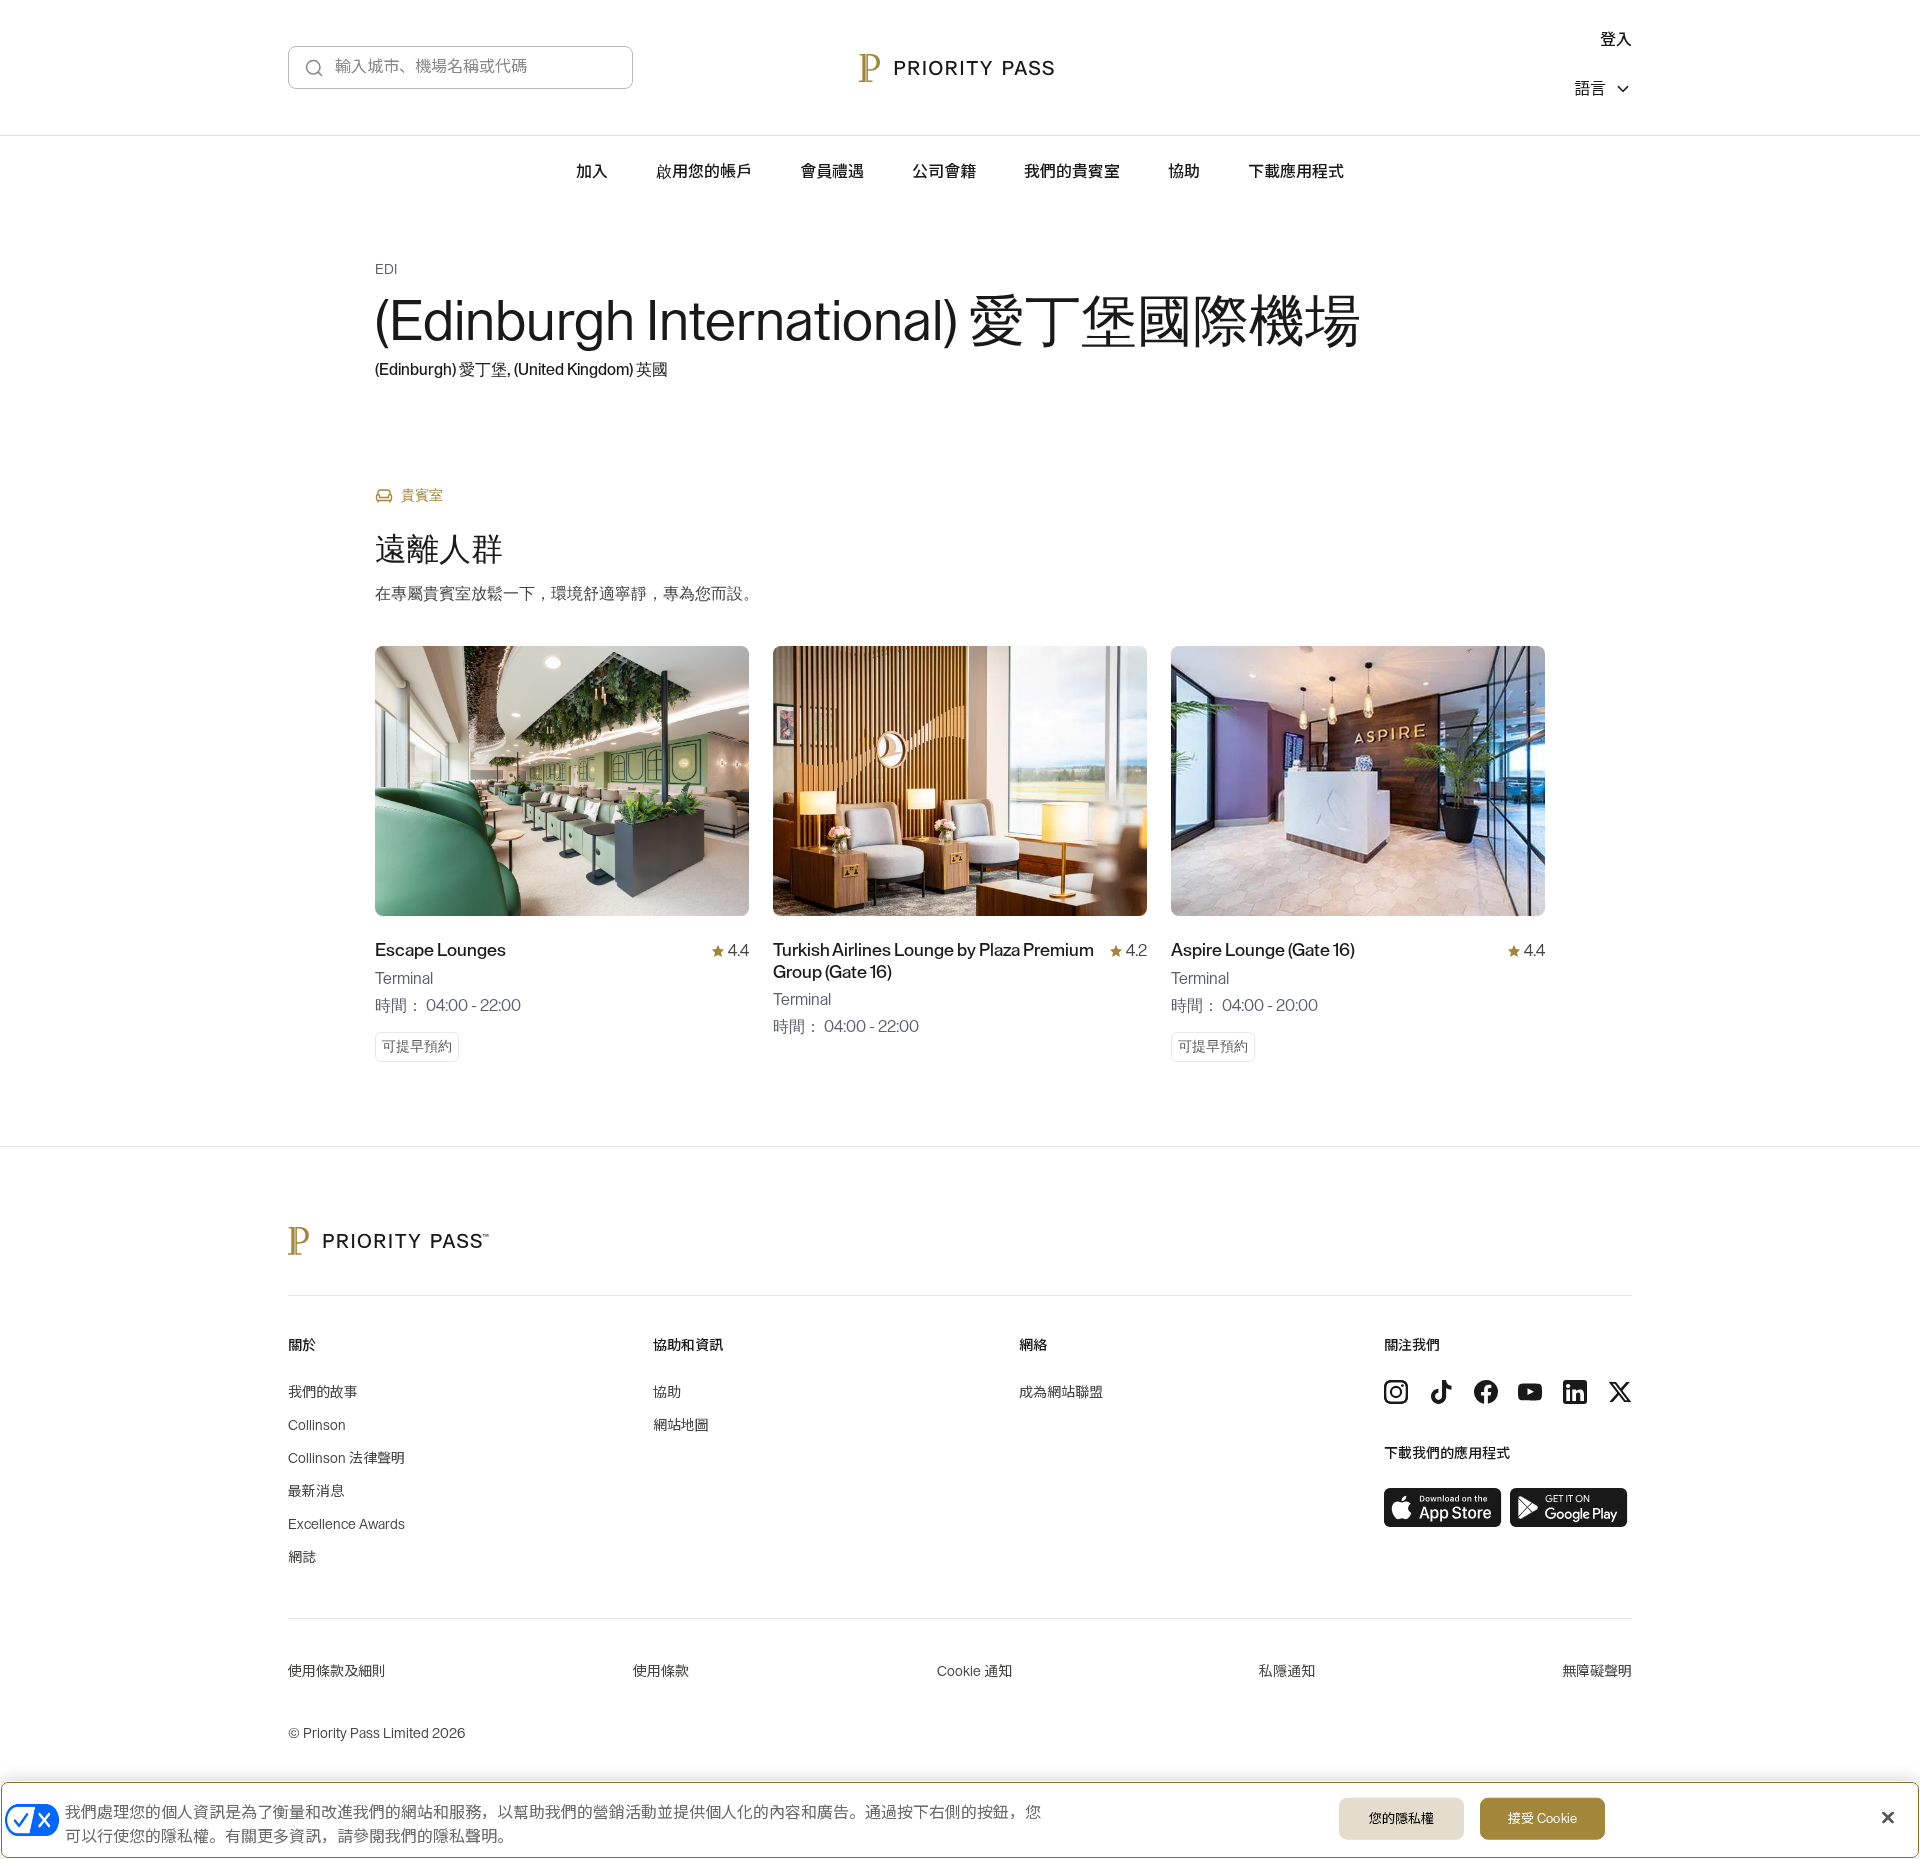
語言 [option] (1590, 89)
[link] (1443, 1508)
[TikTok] (1441, 1392)
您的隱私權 (1402, 1818)
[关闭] (1888, 1818)
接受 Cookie (1542, 1818)
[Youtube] (1530, 1392)
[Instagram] (1396, 1392)
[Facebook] (1486, 1392)
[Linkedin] (1575, 1392)
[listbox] (1603, 91)
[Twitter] (1620, 1392)
